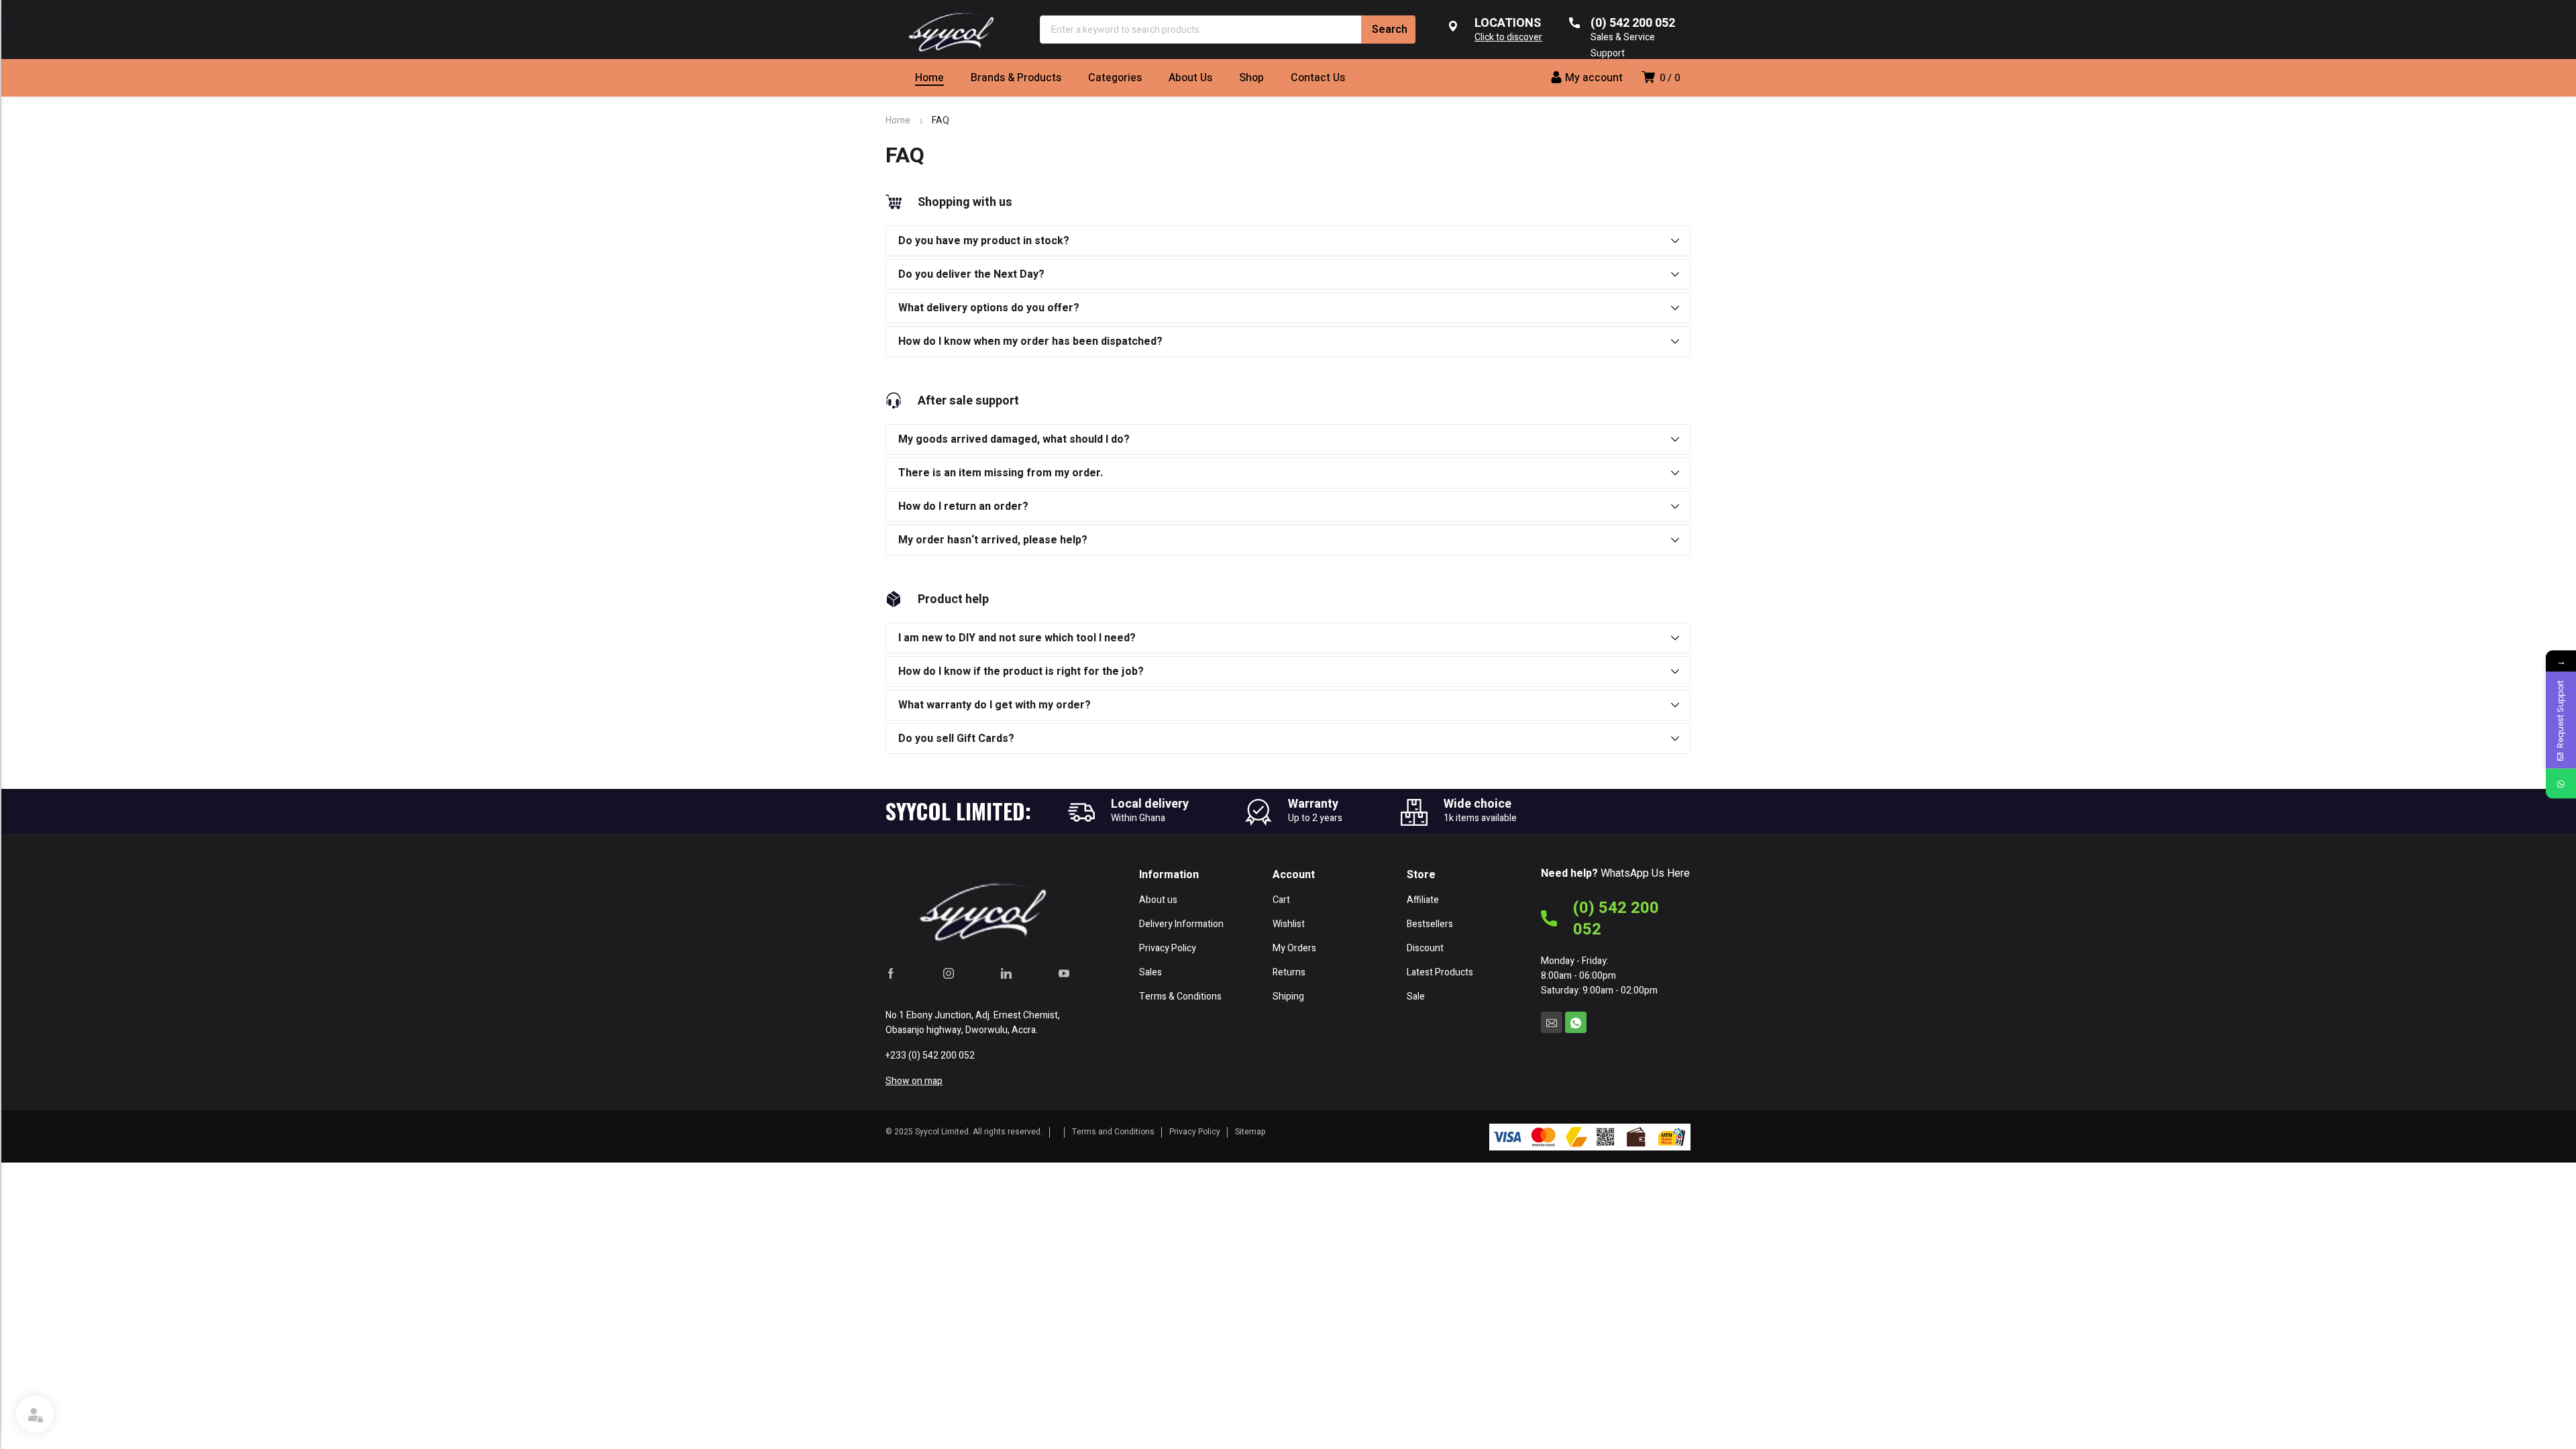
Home (898, 120)
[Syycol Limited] (949, 30)
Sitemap (1250, 1132)
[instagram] (949, 973)
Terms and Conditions (1113, 1132)
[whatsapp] (1576, 1022)
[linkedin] (1006, 973)
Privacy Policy (1195, 1132)
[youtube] (1064, 973)
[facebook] (891, 973)
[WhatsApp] (2561, 784)
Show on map (914, 1081)
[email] (1552, 1022)
